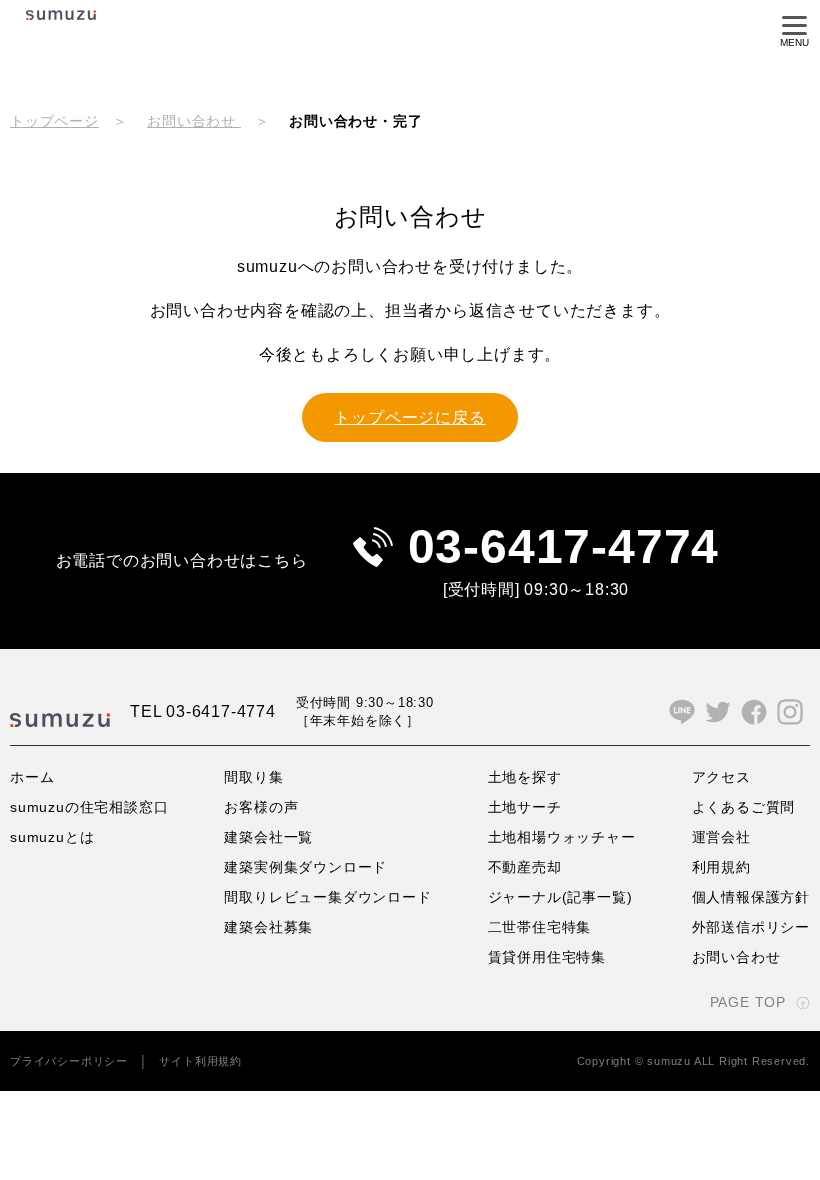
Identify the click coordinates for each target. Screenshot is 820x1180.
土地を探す (525, 777)
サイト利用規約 (200, 1061)
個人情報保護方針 (751, 897)
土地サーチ (525, 807)
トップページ (54, 121)
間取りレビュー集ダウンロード (327, 897)
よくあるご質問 (744, 807)
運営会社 (721, 837)
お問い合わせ (194, 121)
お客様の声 (261, 807)
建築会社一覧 (268, 837)
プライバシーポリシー (69, 1061)
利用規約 (721, 867)
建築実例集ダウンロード (305, 867)
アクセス (721, 777)
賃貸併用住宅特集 (547, 957)
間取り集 (253, 777)
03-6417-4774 (564, 546)
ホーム (32, 777)
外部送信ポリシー (751, 927)
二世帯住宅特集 (540, 927)
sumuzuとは (52, 837)
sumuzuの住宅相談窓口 (89, 807)
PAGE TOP (748, 1002)
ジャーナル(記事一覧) (560, 897)
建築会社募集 (268, 927)
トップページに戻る (409, 417)
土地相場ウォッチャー (562, 837)
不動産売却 (525, 867)
